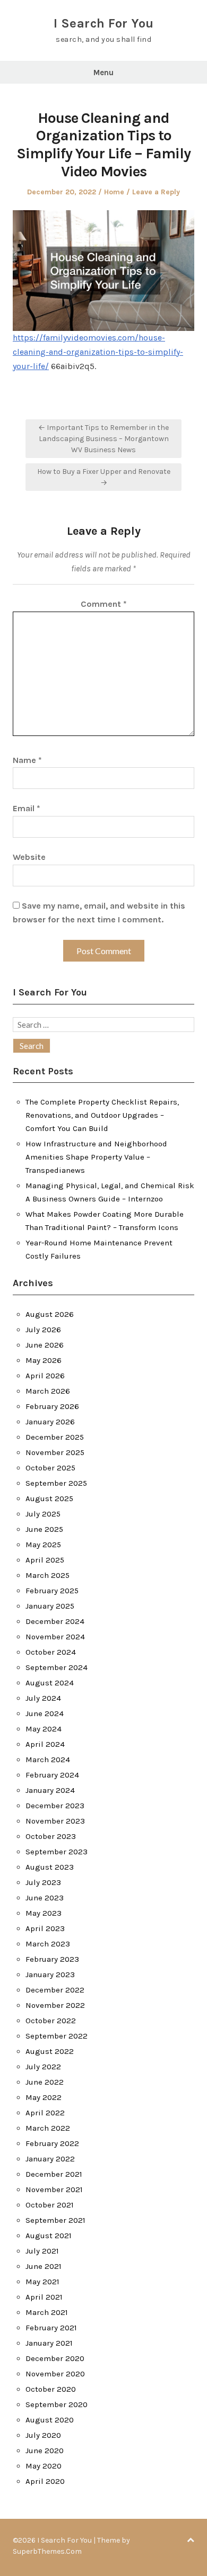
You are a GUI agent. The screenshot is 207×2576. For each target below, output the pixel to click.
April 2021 (44, 2297)
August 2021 (49, 2236)
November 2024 (55, 1637)
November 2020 (55, 2374)
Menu (103, 73)
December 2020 (55, 2358)
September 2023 (57, 1852)
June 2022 (45, 2082)
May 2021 (42, 2282)
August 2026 (50, 1314)
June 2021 (44, 2266)
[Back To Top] (191, 2540)
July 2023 (43, 1882)
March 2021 (47, 2312)
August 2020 (50, 2420)
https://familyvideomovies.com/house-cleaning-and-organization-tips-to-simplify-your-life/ (98, 352)
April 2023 (45, 1928)
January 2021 (49, 2343)
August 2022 (50, 2051)
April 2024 (45, 1744)
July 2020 (43, 2435)
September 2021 (55, 2220)
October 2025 (50, 1468)
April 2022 (45, 2113)
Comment (104, 604)
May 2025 (43, 1545)
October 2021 (50, 2205)
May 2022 (44, 2097)
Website (29, 857)
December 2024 (55, 1621)
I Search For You (104, 23)
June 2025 (44, 1529)
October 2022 (51, 2021)
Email (27, 808)
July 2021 (42, 2251)
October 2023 (51, 1836)
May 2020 (44, 2466)
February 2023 (52, 1959)
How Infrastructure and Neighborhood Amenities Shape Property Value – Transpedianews (96, 1157)
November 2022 (55, 2005)
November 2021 (54, 2189)
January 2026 (50, 1422)
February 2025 (52, 1591)
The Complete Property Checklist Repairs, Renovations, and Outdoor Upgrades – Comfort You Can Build (102, 1115)
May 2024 (44, 1729)
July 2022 (43, 2067)
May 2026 (44, 1360)
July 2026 (43, 1330)
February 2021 (51, 2328)
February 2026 (52, 1406)
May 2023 (44, 1913)
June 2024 (45, 1713)
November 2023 (55, 1821)
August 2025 (49, 1498)
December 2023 (55, 1806)
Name (27, 760)
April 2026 (45, 1376)
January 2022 (50, 2159)
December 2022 (55, 1990)
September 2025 (56, 1483)
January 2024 (50, 1790)
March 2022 (48, 2128)
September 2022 (57, 2036)
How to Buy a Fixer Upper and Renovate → (104, 477)
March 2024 (48, 1760)
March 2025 (48, 1575)
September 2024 (57, 1667)
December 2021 (54, 2174)
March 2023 (48, 1944)
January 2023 (50, 1974)
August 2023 (50, 1867)
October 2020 (51, 2389)
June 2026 (45, 1345)
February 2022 (52, 2143)
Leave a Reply (156, 192)
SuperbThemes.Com (47, 2551)
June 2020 (45, 2451)
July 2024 (43, 1698)
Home (114, 192)
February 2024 (52, 1775)
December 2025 (55, 1437)
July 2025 (43, 1514)
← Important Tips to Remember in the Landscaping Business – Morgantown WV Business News (103, 439)
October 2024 (51, 1652)
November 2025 (55, 1452)
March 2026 (48, 1391)
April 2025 (45, 1560)
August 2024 (50, 1683)
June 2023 (45, 1898)
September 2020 (57, 2404)
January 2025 (50, 1606)
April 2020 (45, 2481)
